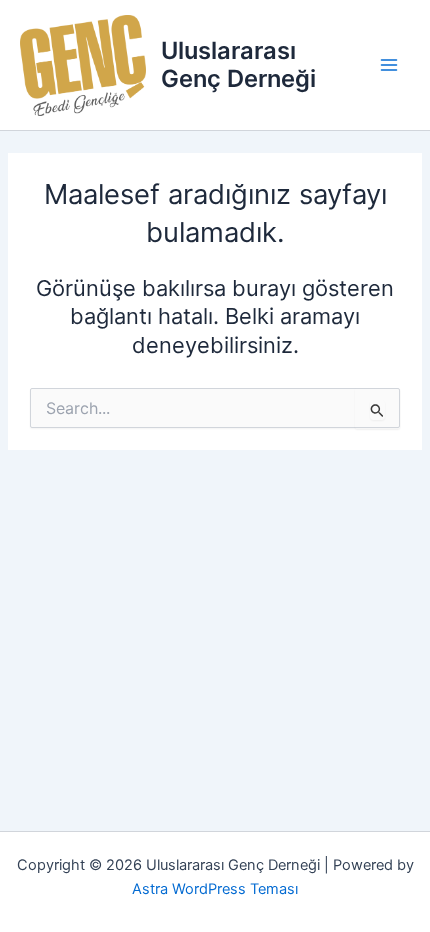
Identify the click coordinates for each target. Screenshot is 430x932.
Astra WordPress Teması (215, 889)
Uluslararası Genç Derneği (238, 64)
